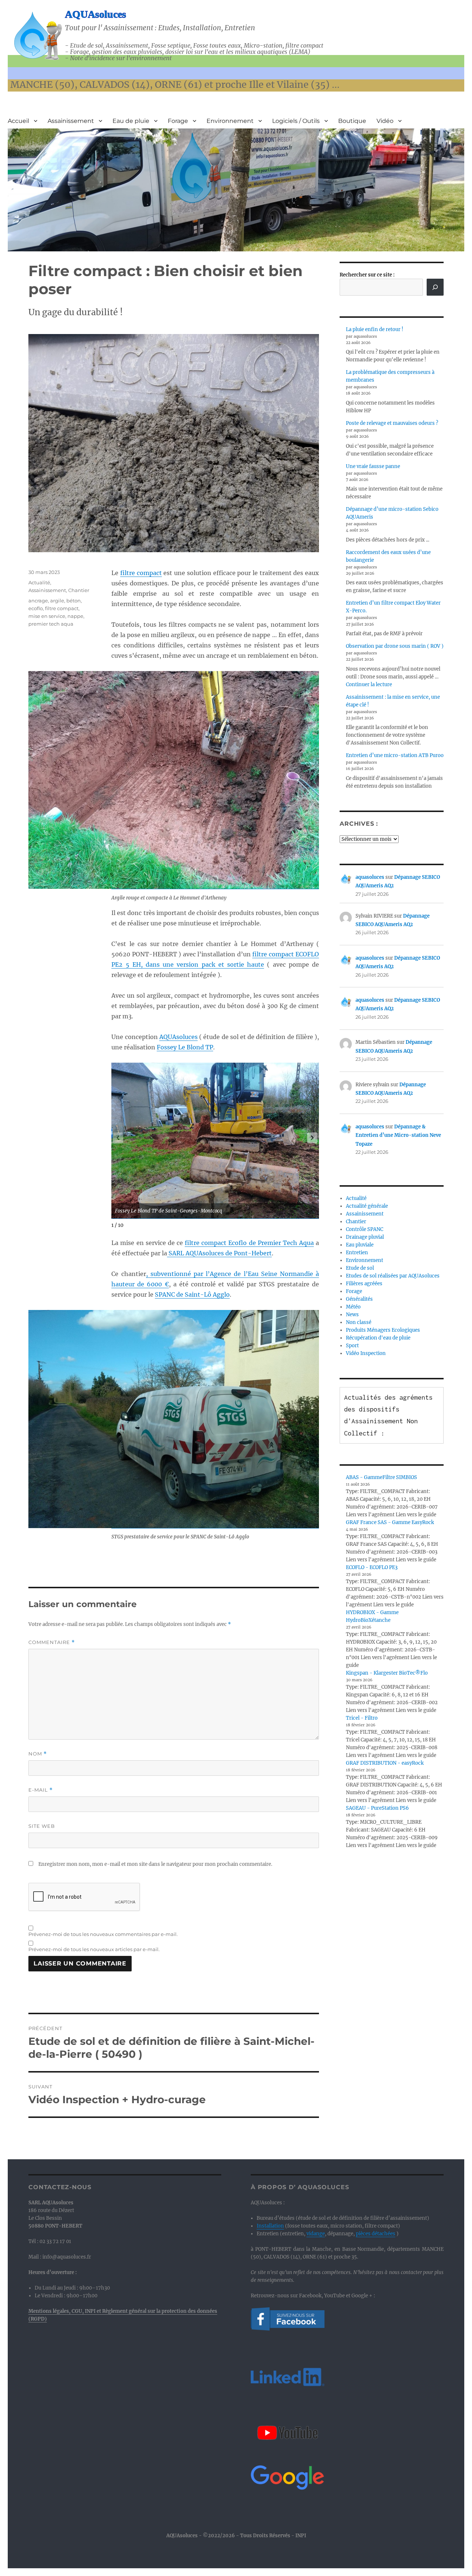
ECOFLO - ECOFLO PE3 (372, 1567)
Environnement (230, 121)
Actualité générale (367, 1206)
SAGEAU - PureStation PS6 (377, 1808)
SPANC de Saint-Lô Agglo (192, 1294)
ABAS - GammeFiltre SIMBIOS (381, 1477)
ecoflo (36, 608)
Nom (38, 1754)
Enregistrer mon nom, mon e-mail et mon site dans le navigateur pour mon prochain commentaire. (155, 1864)
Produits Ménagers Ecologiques (383, 1330)
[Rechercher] (435, 287)
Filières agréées (364, 1284)
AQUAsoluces (96, 14)
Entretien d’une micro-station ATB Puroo (395, 755)
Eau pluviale (360, 1245)
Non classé (359, 1322)
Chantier (79, 590)
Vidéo (385, 121)
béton (74, 601)
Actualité (39, 582)
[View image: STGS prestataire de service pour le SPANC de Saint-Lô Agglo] (215, 1419)
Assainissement (71, 121)
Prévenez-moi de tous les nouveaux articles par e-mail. (94, 1949)
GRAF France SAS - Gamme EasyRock (390, 1522)
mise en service (47, 616)
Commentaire (52, 1642)
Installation (270, 2226)
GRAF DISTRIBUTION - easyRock (385, 1763)
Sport (352, 1346)
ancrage (38, 601)
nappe (75, 616)
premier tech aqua (51, 624)
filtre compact (141, 573)
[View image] (215, 1141)
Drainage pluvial (365, 1237)
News (352, 1315)
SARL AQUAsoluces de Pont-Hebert (219, 1253)
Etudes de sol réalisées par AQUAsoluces (393, 1276)
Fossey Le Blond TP (185, 1047)
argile (57, 601)
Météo (353, 1307)
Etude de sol (360, 1268)
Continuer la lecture (369, 685)
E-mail (41, 1790)
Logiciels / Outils (296, 121)
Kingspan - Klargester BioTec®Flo (387, 1673)
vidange (316, 2234)
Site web (42, 1826)
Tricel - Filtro (362, 1718)
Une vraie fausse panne (373, 466)
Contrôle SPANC (365, 1229)
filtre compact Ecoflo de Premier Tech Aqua (249, 1243)
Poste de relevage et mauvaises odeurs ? (392, 423)
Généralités (359, 1299)
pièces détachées (376, 2234)
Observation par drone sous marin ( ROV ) (395, 646)
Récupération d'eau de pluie (378, 1338)
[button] (312, 1138)
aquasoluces (370, 877)
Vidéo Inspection (366, 1353)
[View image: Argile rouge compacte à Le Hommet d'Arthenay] (215, 780)
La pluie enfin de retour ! (375, 329)
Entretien (357, 1253)
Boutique (352, 121)
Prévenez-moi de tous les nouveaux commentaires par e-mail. (103, 1934)
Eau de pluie (131, 121)
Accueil (18, 121)
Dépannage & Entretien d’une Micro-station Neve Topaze (398, 1135)
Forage (178, 121)
